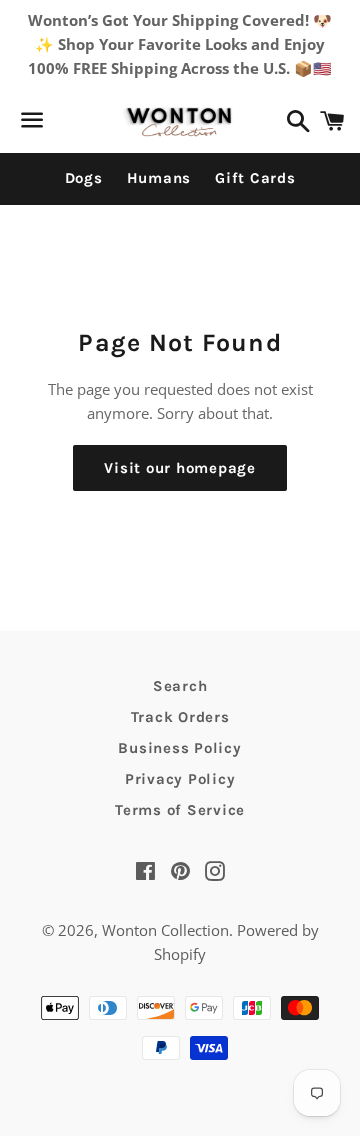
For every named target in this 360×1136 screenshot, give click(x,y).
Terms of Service (180, 810)
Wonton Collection (165, 930)
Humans (159, 178)
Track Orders (180, 717)
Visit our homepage (180, 468)
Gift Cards (255, 178)
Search (180, 686)
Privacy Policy (180, 779)
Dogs (84, 178)
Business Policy (179, 748)
